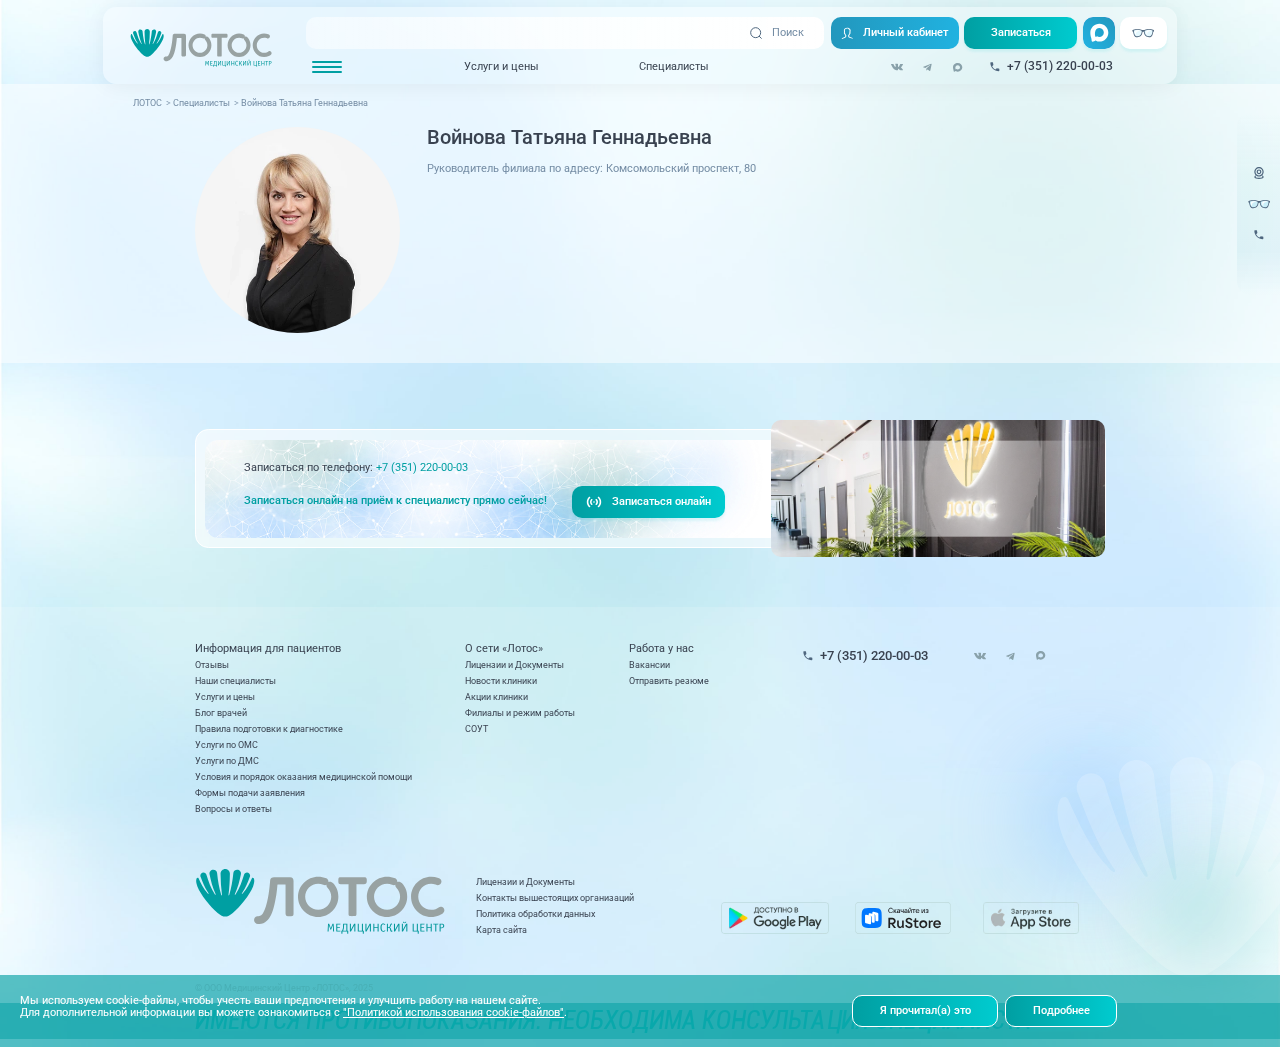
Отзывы (212, 664)
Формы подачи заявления (250, 792)
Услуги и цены (501, 66)
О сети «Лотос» (504, 648)
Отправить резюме (669, 680)
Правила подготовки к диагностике (269, 728)
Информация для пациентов (268, 648)
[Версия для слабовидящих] (1259, 204)
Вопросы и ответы (233, 808)
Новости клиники (501, 680)
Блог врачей (221, 712)
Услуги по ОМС (226, 744)
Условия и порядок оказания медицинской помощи (303, 776)
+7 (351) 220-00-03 (422, 467)
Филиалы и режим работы (520, 712)
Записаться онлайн (661, 501)
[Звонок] (1259, 243)
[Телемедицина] (1259, 181)
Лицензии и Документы (514, 664)
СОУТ (476, 728)
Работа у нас (661, 648)
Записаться (1021, 32)
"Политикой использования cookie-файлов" (453, 1012)
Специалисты (674, 66)
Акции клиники (496, 696)
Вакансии (649, 664)
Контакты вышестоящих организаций (555, 897)
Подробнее (1061, 1010)
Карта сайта (501, 929)
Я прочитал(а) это (925, 1010)
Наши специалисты (235, 680)
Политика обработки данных (535, 913)
